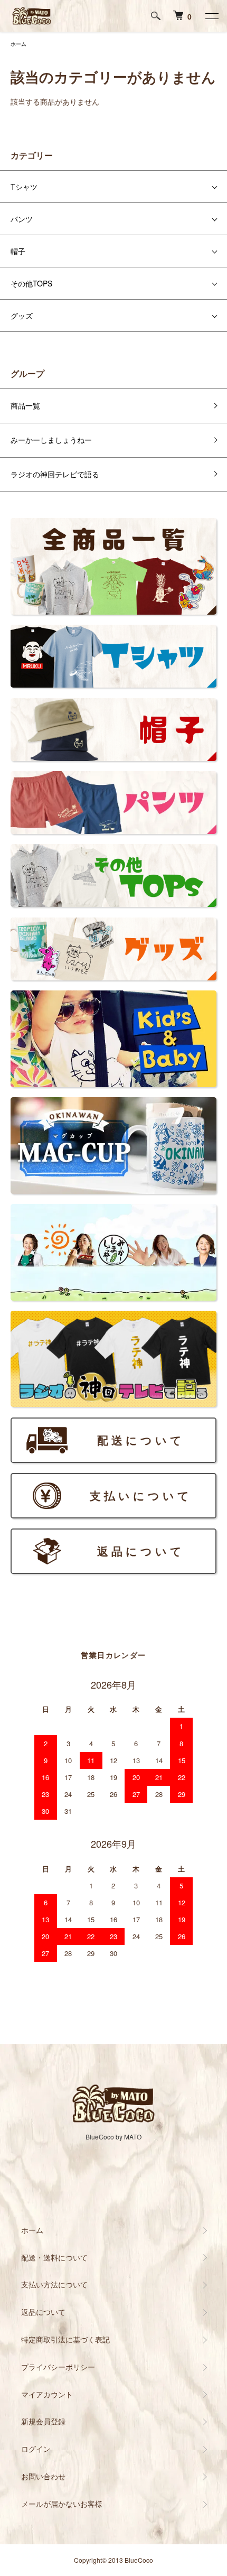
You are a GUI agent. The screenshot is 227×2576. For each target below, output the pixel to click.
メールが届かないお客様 (62, 2504)
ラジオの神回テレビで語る (55, 474)
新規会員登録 (43, 2421)
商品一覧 (25, 405)
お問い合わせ (43, 2476)
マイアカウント (47, 2394)
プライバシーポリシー (58, 2367)
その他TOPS (31, 283)
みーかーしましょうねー (51, 440)
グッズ (22, 316)
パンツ (22, 219)
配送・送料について (54, 2257)
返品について (43, 2312)
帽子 (18, 251)
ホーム (18, 44)
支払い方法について (54, 2284)
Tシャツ (24, 187)
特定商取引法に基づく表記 (65, 2339)
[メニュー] (211, 16)
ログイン (36, 2449)
